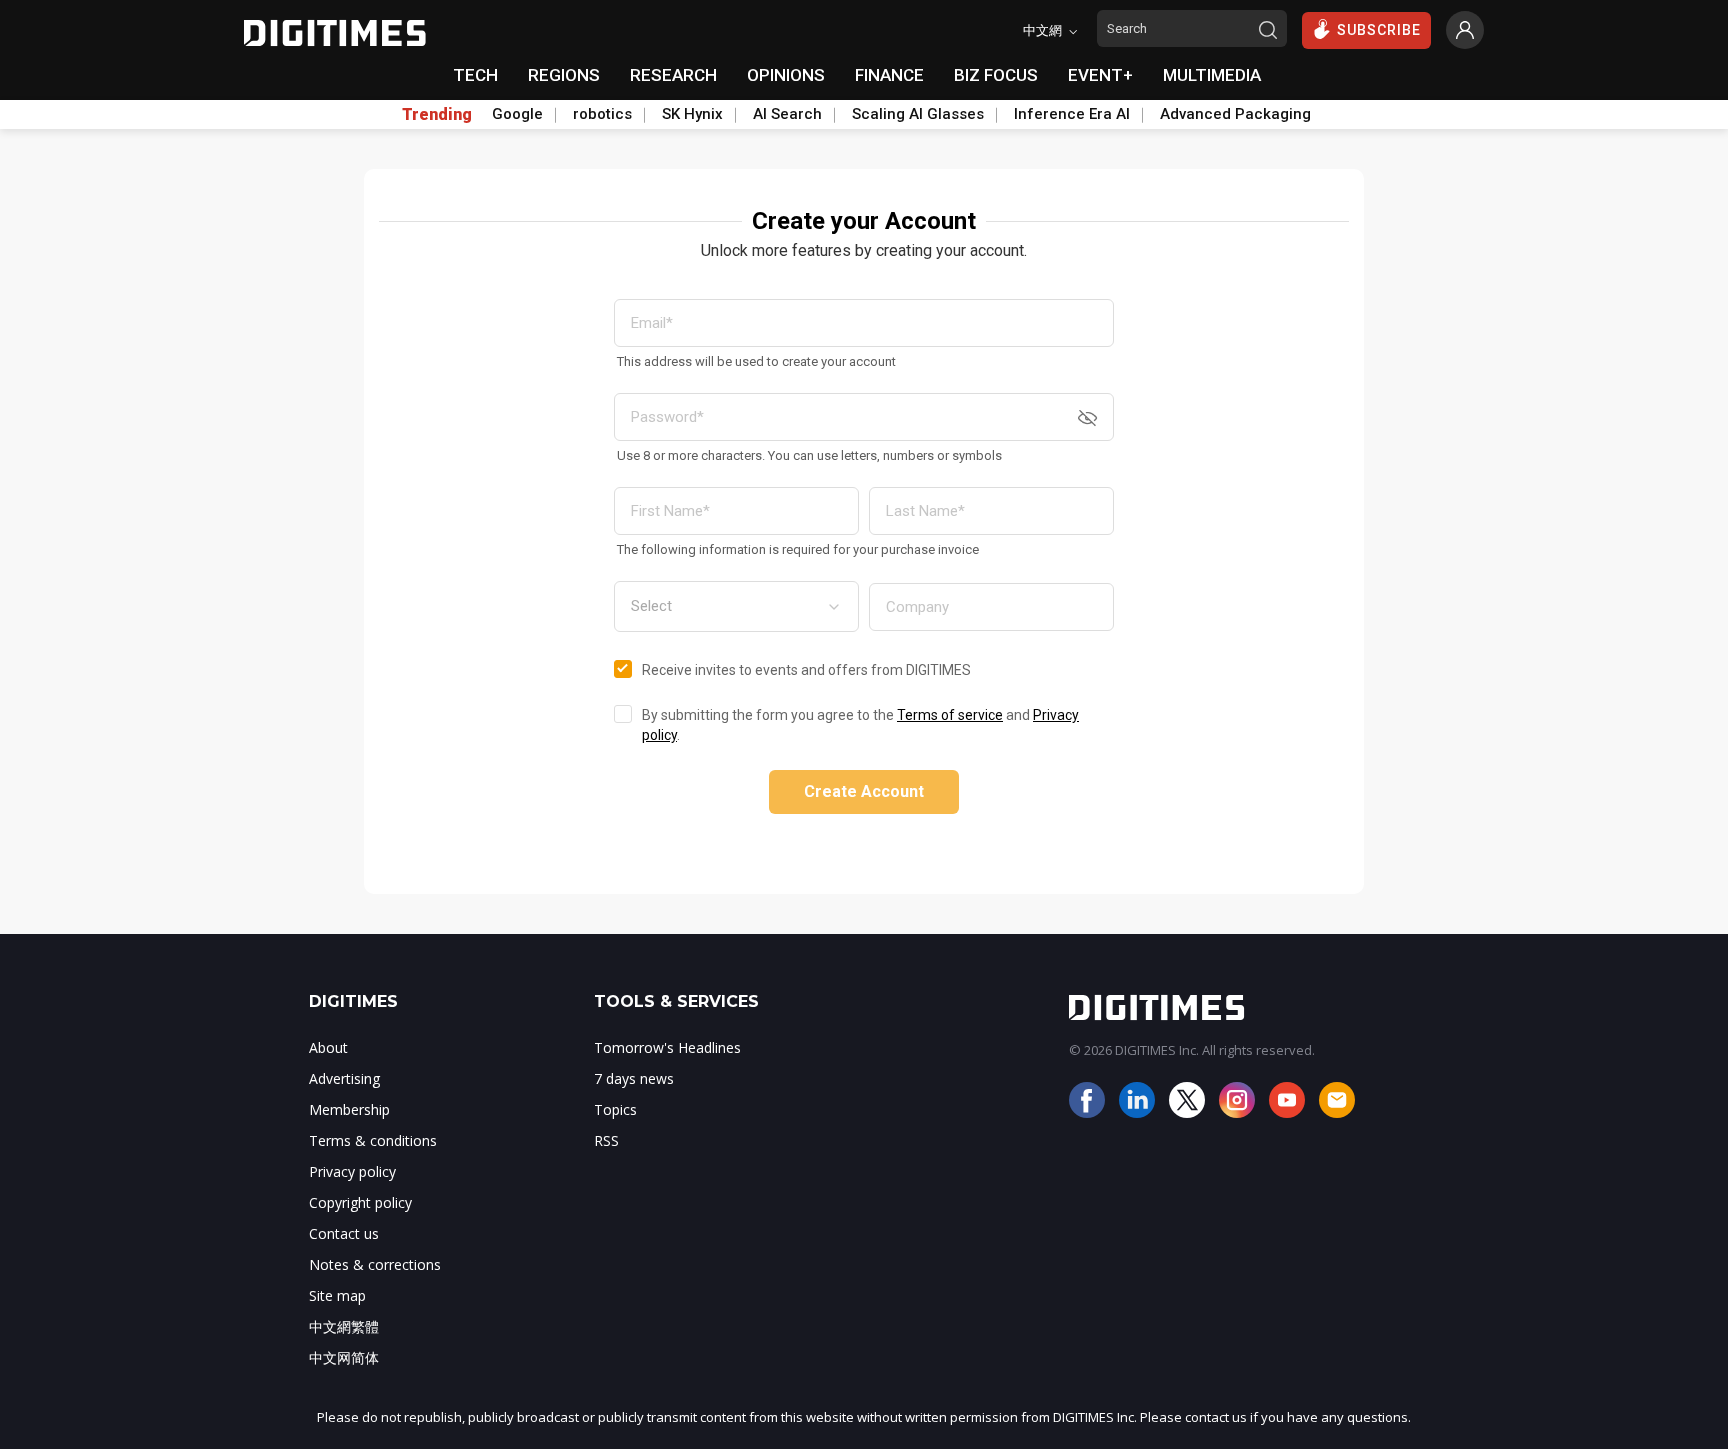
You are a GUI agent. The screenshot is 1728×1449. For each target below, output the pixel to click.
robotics (602, 114)
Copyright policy (360, 1202)
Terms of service (950, 715)
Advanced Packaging (1235, 114)
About (328, 1047)
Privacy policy (352, 1171)
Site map (337, 1295)
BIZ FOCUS (996, 75)
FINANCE (889, 75)
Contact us (344, 1233)
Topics (615, 1109)
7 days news (634, 1078)
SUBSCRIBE (1379, 30)
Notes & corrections (375, 1264)
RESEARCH (673, 75)
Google (517, 114)
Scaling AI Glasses (918, 114)
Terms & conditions (373, 1140)
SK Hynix (692, 114)
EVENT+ (1100, 75)
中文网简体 (344, 1357)
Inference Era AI (1072, 114)
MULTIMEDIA (1212, 75)
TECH (475, 75)
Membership (349, 1109)
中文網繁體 (344, 1326)
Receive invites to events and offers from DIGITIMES (806, 670)
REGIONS (564, 75)
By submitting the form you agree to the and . (860, 725)
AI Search (787, 114)
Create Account (864, 791)
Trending (437, 115)
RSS (606, 1140)
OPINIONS (786, 75)
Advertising (344, 1078)
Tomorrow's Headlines (667, 1047)
